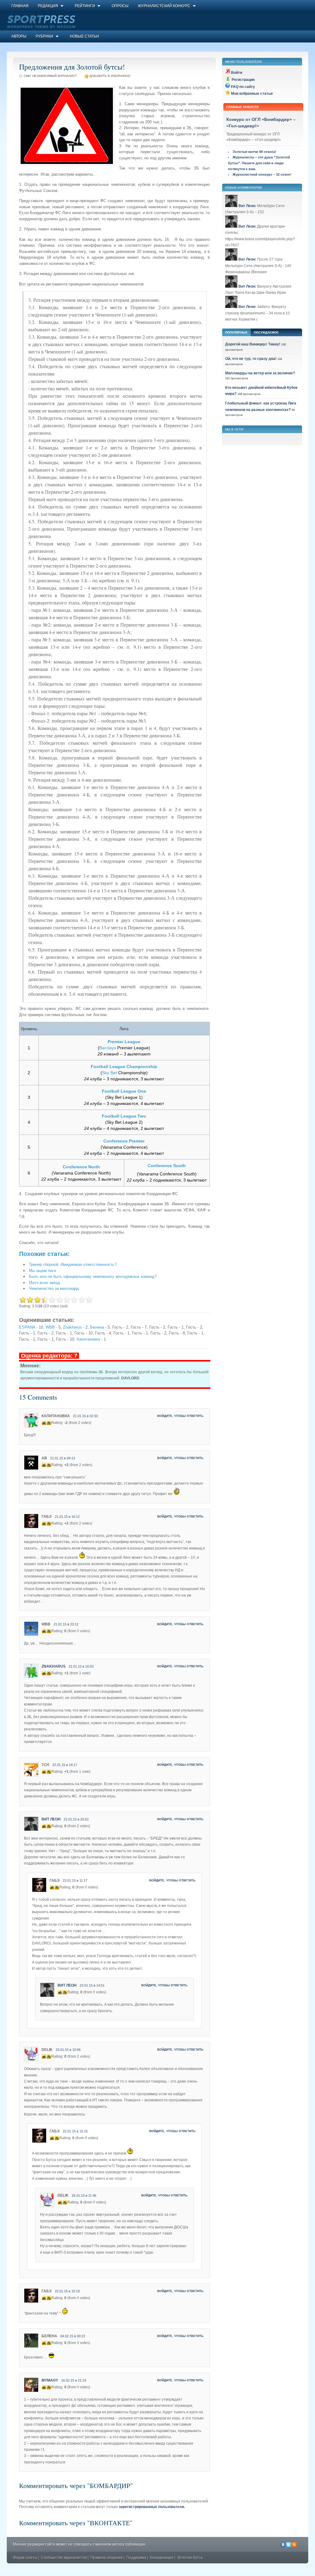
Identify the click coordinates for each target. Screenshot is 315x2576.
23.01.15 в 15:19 (67, 2291)
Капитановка (88, 1339)
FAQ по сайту (243, 87)
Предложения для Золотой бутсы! (72, 67)
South (179, 1166)
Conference (116, 1141)
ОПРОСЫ (120, 6)
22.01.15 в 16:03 (81, 1666)
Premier (137, 1141)
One (142, 1091)
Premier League (124, 1042)
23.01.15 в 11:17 (75, 1880)
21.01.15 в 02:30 (85, 1416)
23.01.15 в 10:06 (68, 2050)
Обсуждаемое (266, 332)
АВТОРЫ (19, 36)
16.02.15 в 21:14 (74, 2380)
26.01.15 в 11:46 (84, 2195)
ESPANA (27, 1327)
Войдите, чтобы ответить (180, 1416)
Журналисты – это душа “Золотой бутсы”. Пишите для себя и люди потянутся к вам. (259, 163)
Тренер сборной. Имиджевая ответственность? (73, 1264)
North (94, 1167)
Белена (97, 1327)
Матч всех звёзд (44, 1283)
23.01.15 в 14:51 (92, 1985)
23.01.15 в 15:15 (75, 2131)
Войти (237, 73)
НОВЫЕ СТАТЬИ (84, 36)
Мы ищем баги (42, 1271)
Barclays (108, 1048)
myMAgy (50, 2380)
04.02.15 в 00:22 (73, 2336)
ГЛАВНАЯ (20, 6)
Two (142, 1116)
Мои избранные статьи (252, 94)
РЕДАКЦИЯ (48, 6)
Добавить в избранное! (110, 76)
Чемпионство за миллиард (54, 1288)
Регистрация (243, 80)
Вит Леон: (247, 206)
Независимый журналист (55, 76)
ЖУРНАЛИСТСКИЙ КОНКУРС (164, 6)
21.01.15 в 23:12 (66, 1624)
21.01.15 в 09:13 (63, 1458)
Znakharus (72, 1327)
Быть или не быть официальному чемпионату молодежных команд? (93, 1276)
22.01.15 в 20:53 (76, 1819)
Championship (142, 1067)
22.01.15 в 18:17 (65, 1765)
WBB (50, 1327)
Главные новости (242, 107)
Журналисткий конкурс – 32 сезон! (262, 174)
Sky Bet (110, 1073)
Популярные (236, 332)
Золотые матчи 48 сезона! (254, 152)
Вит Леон (51, 1819)
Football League (108, 1067)
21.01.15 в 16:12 (67, 1517)
